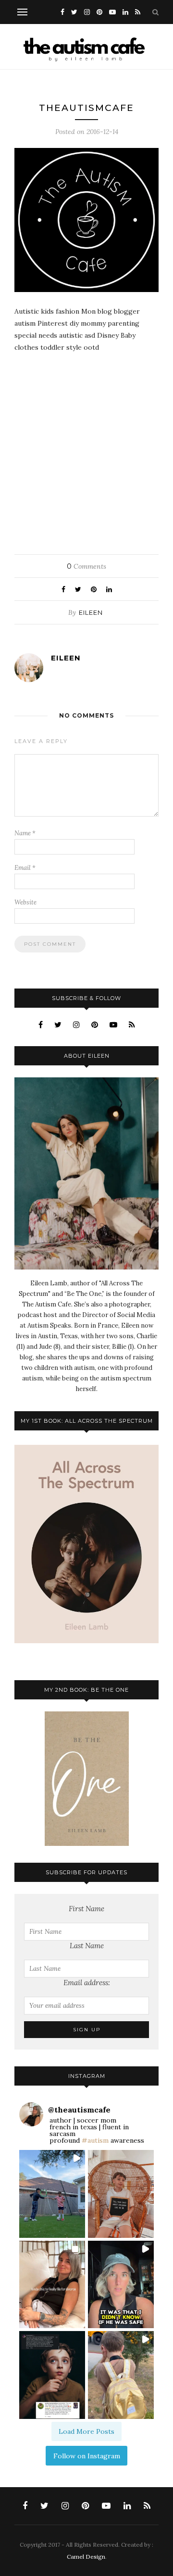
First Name (86, 1909)
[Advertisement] (86, 450)
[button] (52, 2194)
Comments (86, 566)
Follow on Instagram (87, 2456)
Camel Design (86, 2557)
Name (25, 833)
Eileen (91, 612)
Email (25, 868)
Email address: (87, 1983)
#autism (95, 2140)
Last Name (87, 1946)
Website (25, 902)
